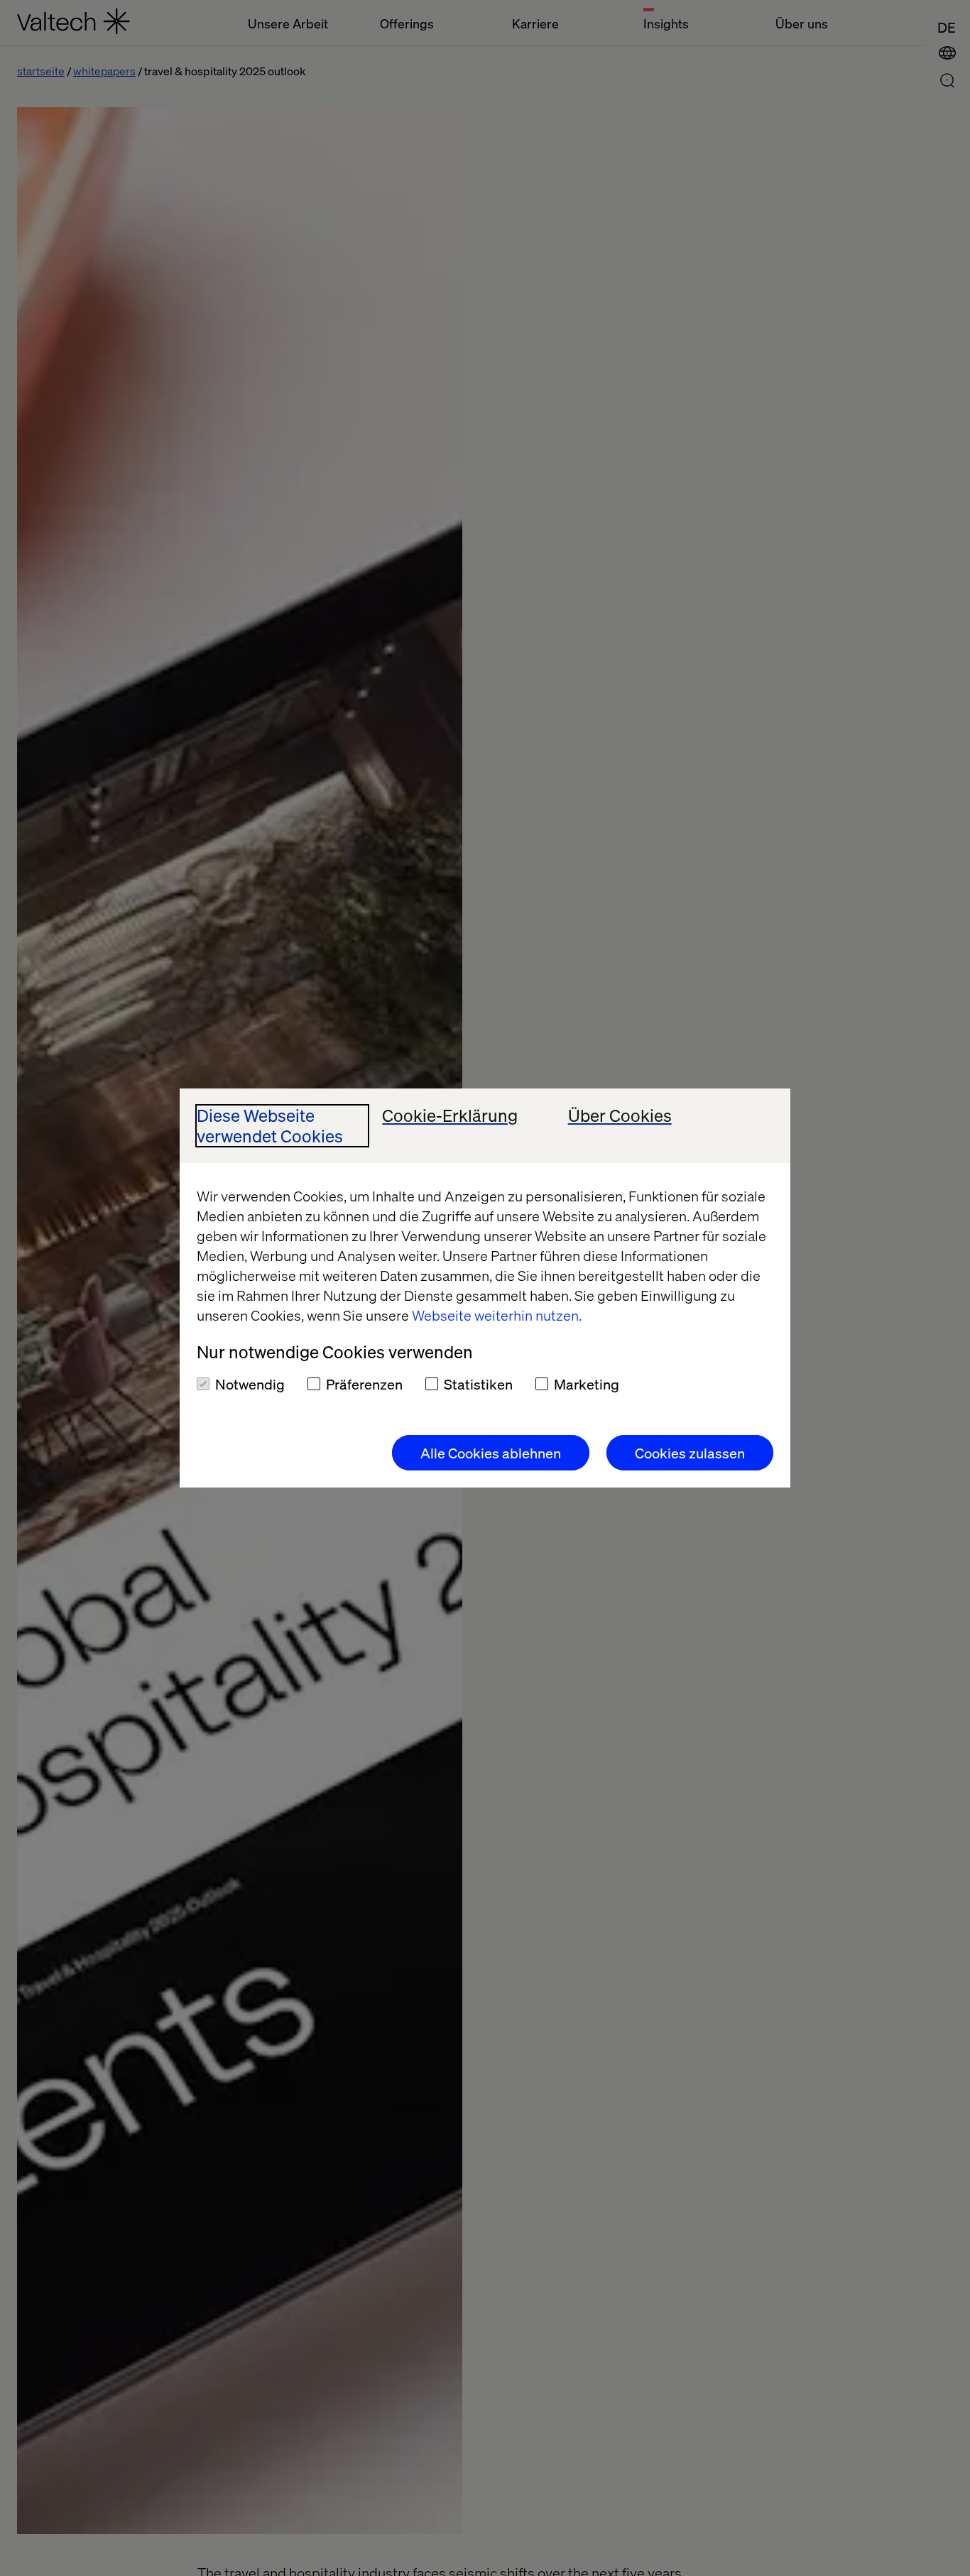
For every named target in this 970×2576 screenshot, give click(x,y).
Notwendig (250, 1384)
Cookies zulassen (690, 1453)
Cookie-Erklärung (450, 1116)
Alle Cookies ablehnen (491, 1453)
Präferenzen (364, 1384)
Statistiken (478, 1384)
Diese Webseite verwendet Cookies (270, 1126)
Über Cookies (620, 1116)
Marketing (587, 1384)
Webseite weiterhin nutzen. (497, 1315)
